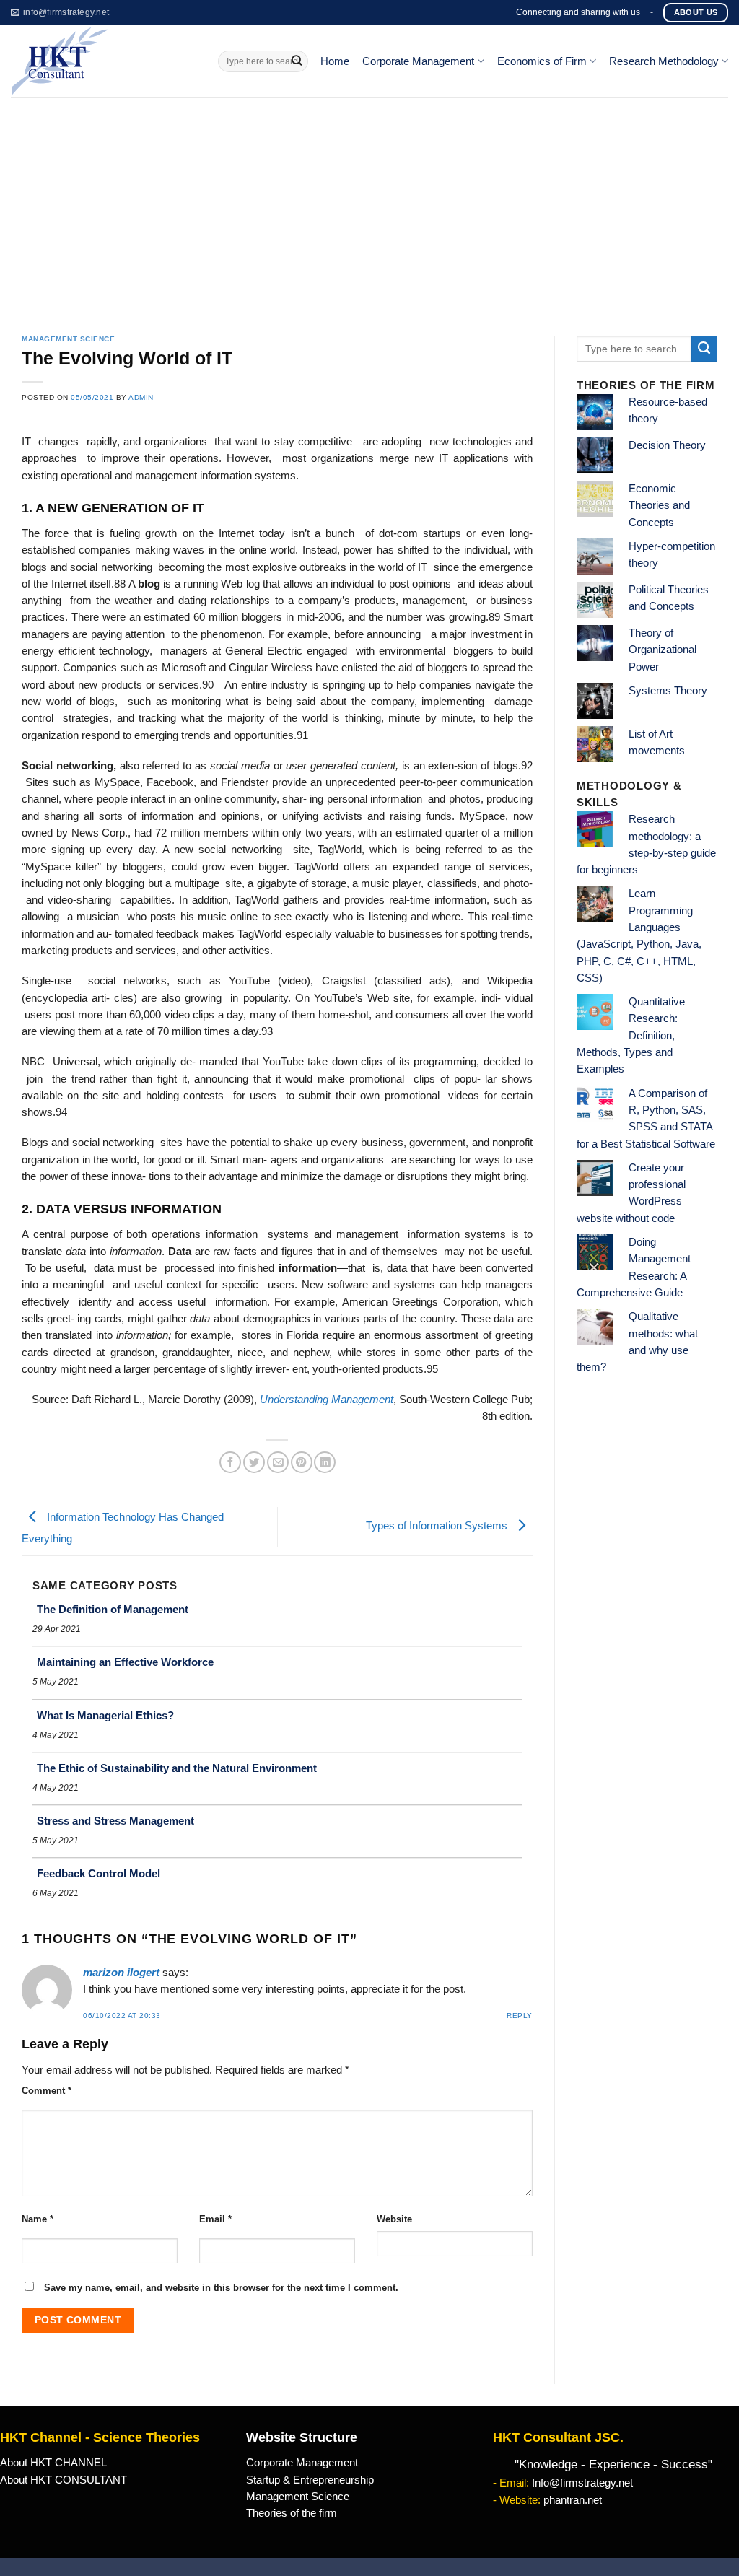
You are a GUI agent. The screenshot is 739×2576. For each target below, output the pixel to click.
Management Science (68, 339)
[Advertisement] (369, 206)
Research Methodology (664, 61)
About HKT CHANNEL (53, 2463)
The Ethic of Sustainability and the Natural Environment (177, 1768)
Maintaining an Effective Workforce (125, 1662)
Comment (47, 2091)
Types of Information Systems (438, 1526)
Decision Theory (667, 445)
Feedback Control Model (99, 1873)
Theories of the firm (292, 2513)
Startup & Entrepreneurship (310, 2480)
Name (38, 2219)
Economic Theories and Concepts (659, 506)
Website (394, 2219)
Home (335, 61)
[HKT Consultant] (104, 61)
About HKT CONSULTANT (64, 2480)
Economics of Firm (542, 61)
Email (215, 2219)
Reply (520, 2016)
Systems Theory (668, 691)
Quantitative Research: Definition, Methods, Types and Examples (631, 1035)
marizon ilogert (121, 1973)
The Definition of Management (113, 1609)
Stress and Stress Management (115, 1821)
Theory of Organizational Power (663, 650)
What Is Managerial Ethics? (105, 1715)
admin (141, 397)
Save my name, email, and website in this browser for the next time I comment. (221, 2288)
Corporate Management (418, 61)
